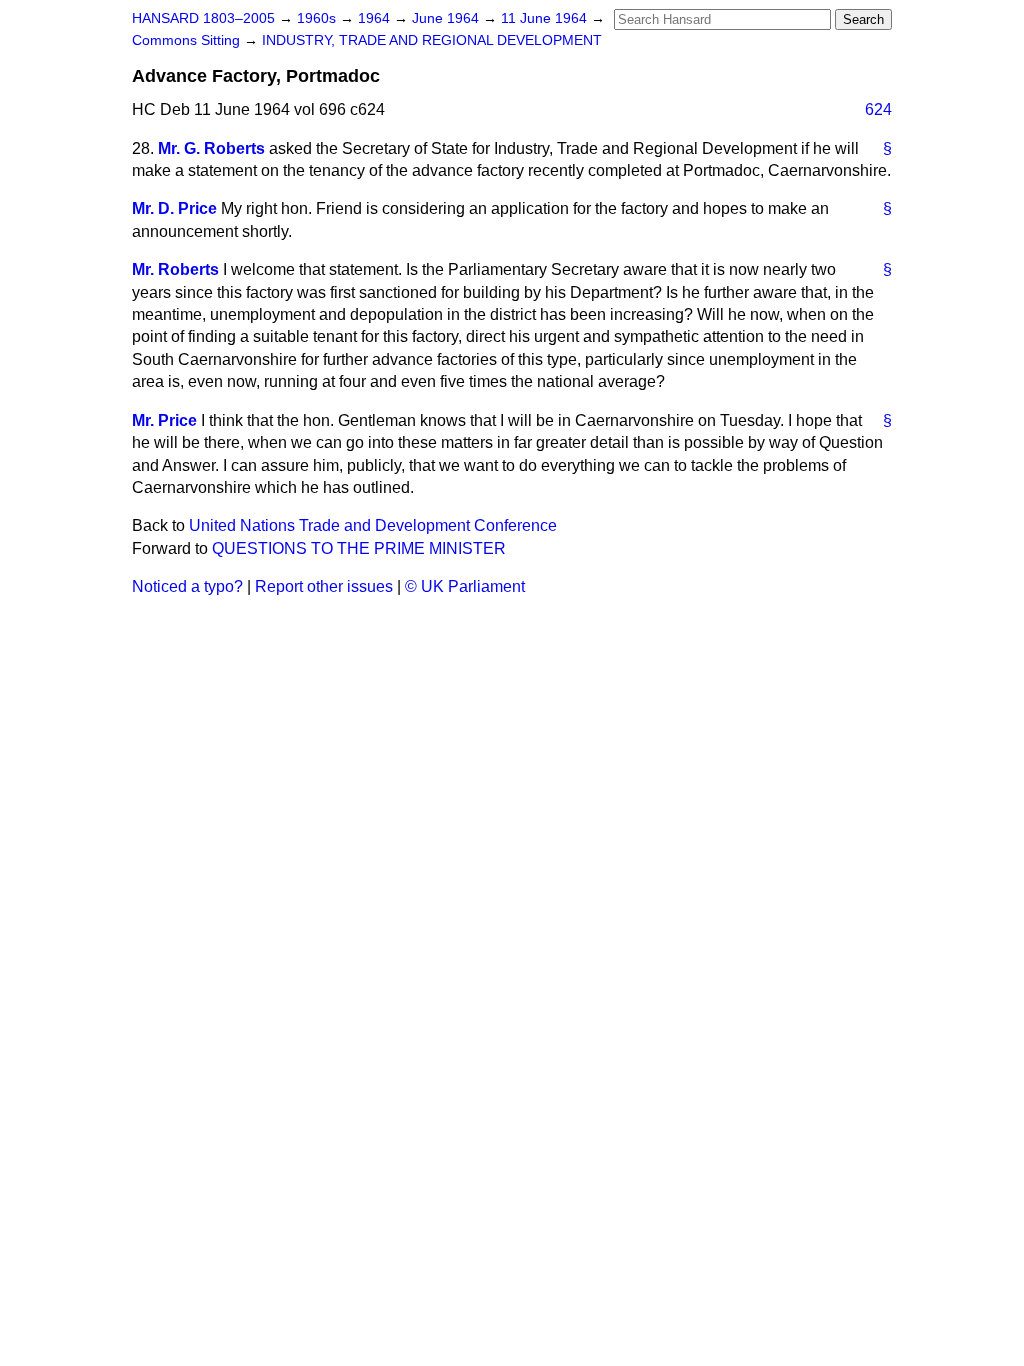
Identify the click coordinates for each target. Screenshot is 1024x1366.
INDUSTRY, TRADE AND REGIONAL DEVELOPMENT (432, 40)
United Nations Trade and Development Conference (373, 525)
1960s (318, 18)
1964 (376, 18)
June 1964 (447, 18)
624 (878, 109)
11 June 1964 (546, 18)
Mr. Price (164, 420)
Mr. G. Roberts (211, 148)
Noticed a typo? (187, 586)
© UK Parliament (465, 586)
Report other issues (324, 586)
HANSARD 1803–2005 (203, 18)
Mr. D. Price (174, 208)
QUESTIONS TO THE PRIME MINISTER (359, 548)
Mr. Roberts (175, 269)
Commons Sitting (188, 40)
